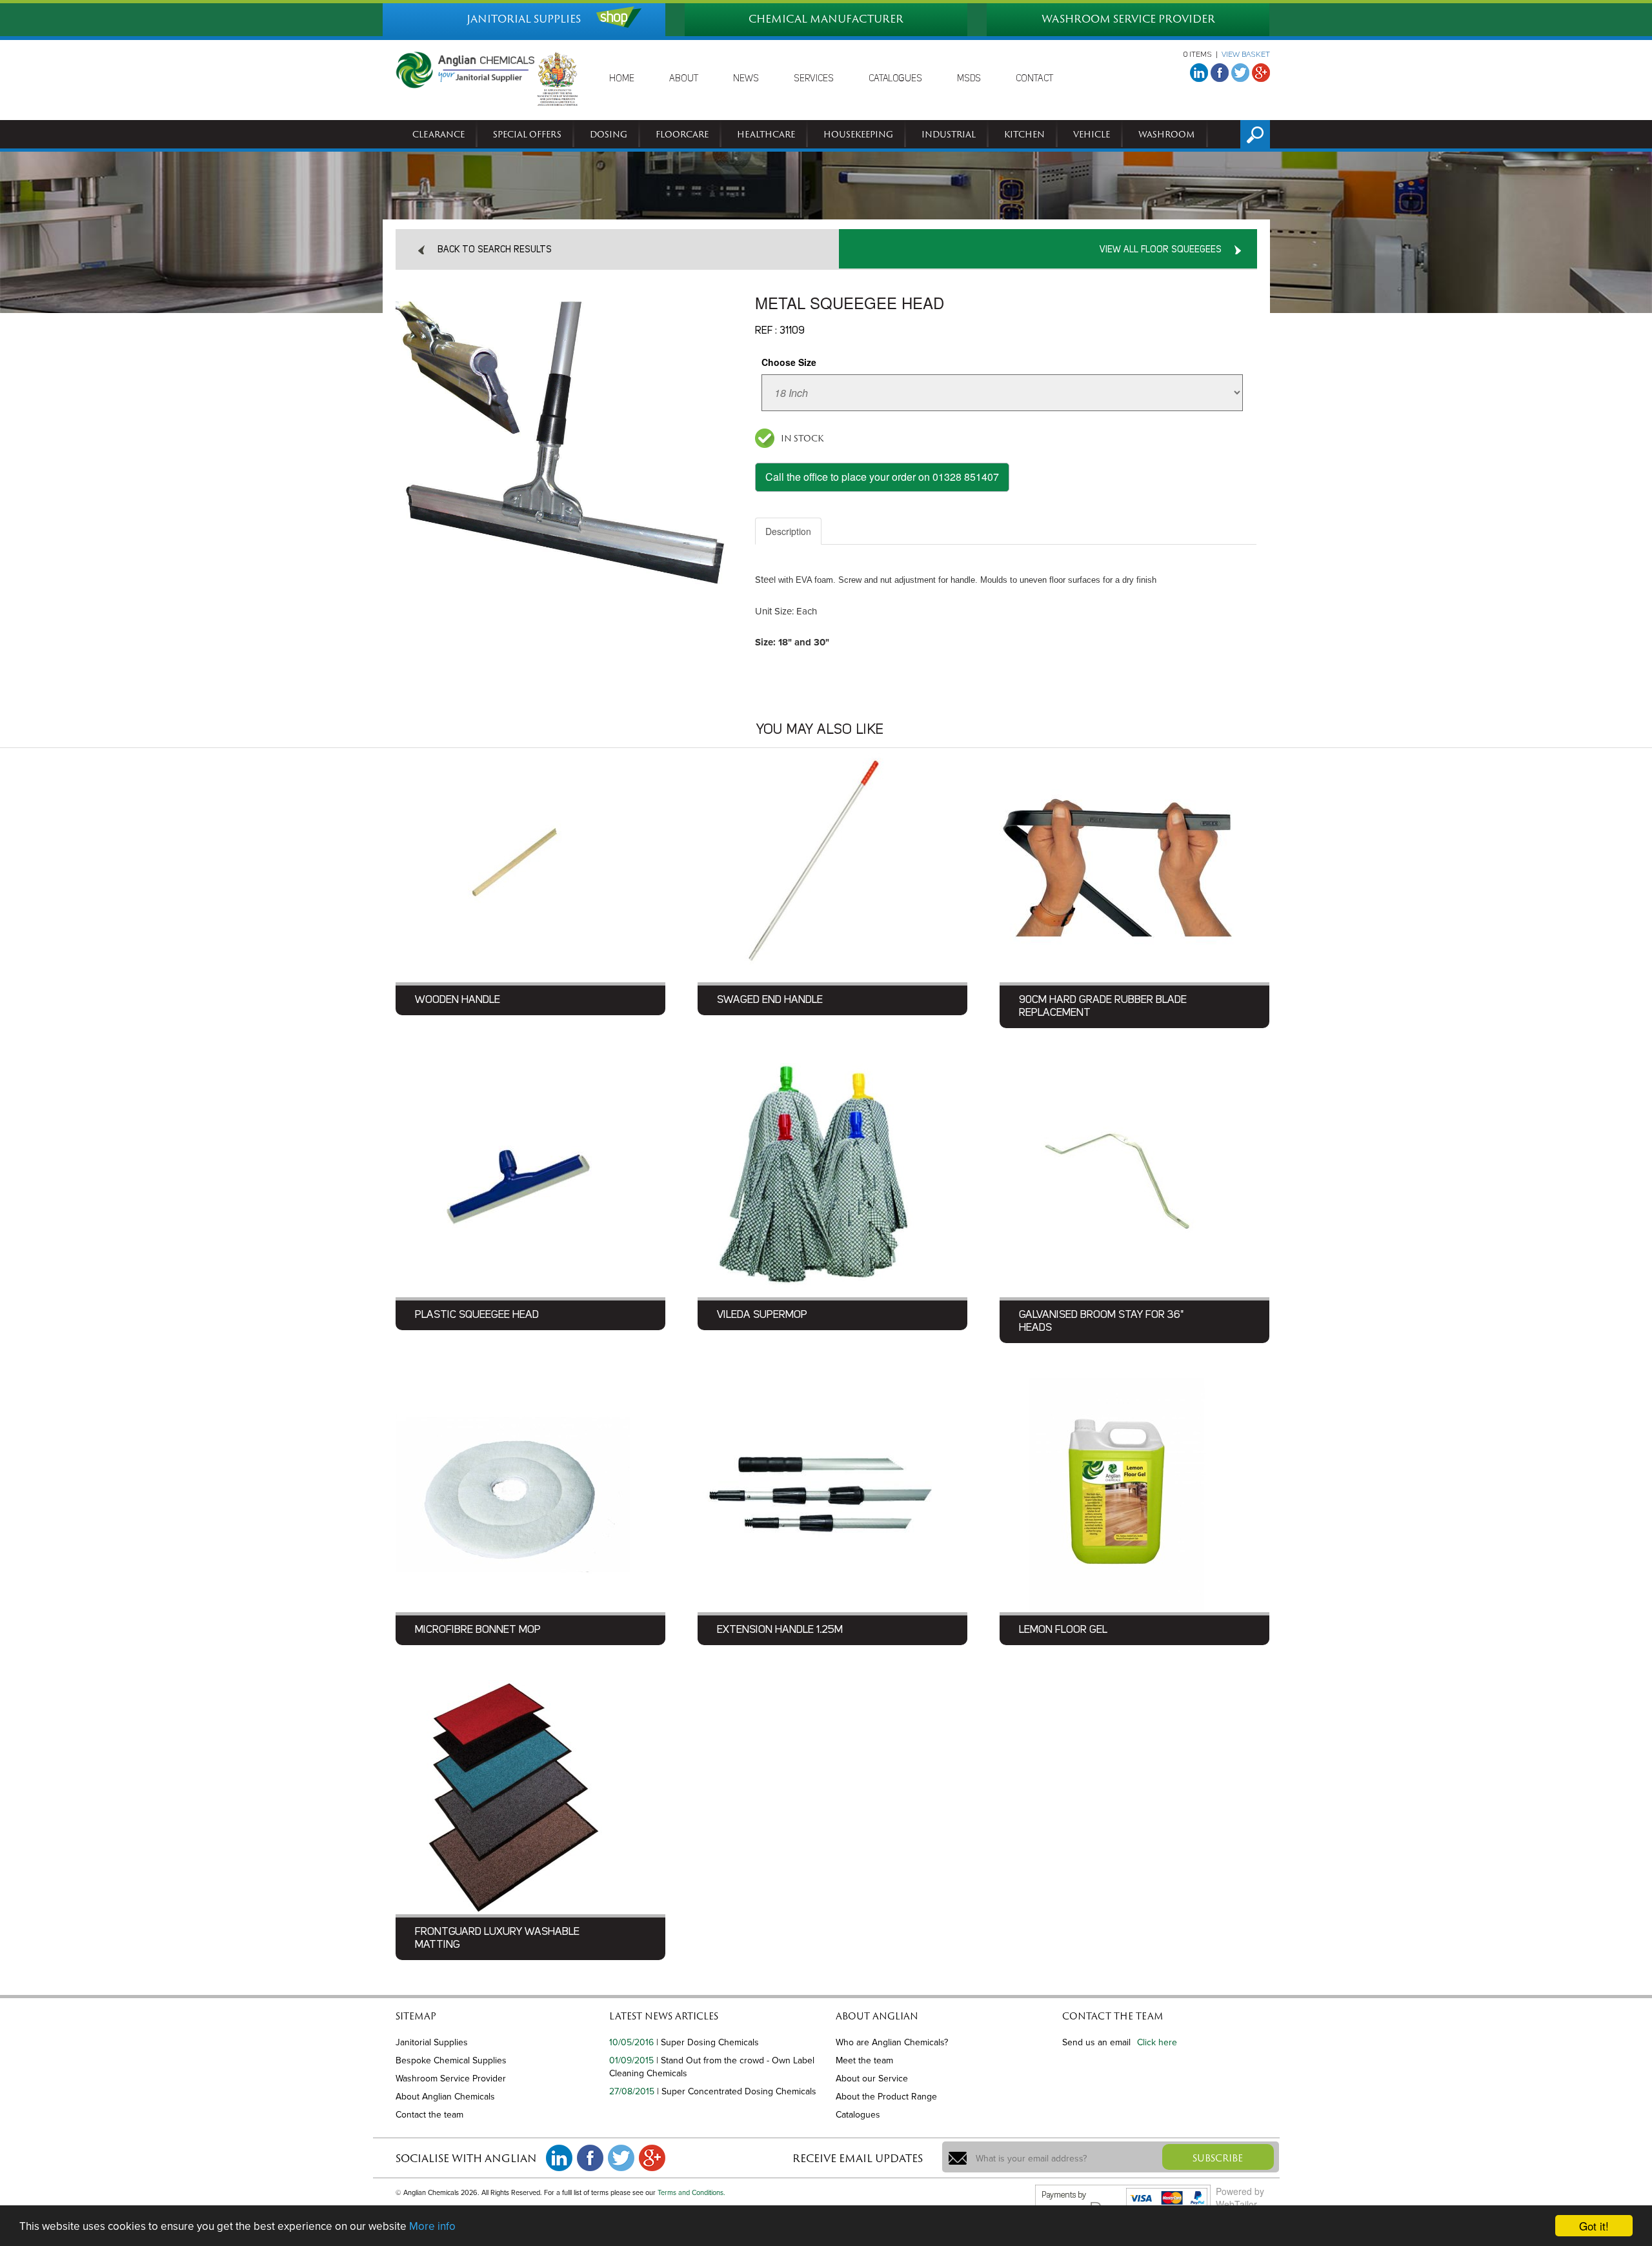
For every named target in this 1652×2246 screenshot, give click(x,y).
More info (432, 2226)
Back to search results (495, 250)
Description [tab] (788, 531)
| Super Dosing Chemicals (708, 2042)
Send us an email (1096, 2042)
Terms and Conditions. (691, 2193)
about (684, 79)
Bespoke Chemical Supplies (451, 2060)
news (746, 79)
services (814, 79)
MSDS (969, 79)
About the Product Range (886, 2097)
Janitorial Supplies (432, 2042)
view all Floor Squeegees (1161, 250)
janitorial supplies (524, 19)
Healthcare (766, 134)
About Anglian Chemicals (445, 2097)
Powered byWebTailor (1240, 2198)
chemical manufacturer (826, 19)
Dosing (609, 134)
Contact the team (429, 2115)
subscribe (1218, 2158)
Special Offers (527, 134)
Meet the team (864, 2060)
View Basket (1246, 55)
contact (1034, 79)
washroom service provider (1128, 19)
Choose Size (789, 362)
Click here (1157, 2042)
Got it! (1594, 2226)
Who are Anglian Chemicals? (892, 2042)
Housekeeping (858, 134)
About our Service (872, 2079)
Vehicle (1092, 134)
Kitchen (1024, 134)
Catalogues (858, 2115)
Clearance (438, 134)
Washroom (1167, 134)
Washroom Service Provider (451, 2079)
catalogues (895, 79)
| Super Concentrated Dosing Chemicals (737, 2091)
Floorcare (682, 134)
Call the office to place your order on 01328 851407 (882, 477)
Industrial (949, 134)
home (622, 79)
